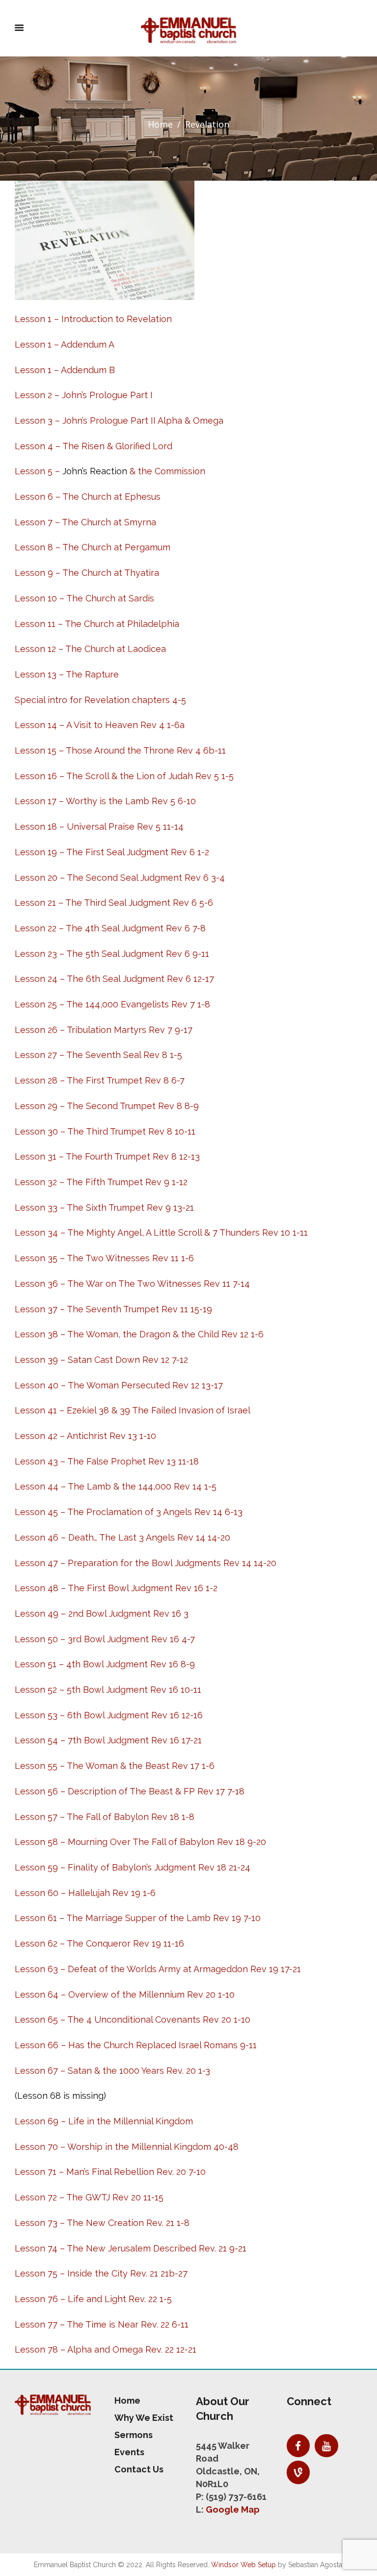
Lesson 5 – (39, 471)
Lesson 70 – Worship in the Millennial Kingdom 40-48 (127, 2147)
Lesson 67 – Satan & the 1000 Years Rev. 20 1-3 (112, 2071)
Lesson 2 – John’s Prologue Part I (84, 395)
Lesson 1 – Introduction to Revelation (93, 319)
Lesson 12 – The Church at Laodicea (90, 649)
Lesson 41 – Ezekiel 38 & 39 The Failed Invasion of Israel (133, 1410)
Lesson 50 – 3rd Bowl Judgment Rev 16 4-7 (105, 1639)
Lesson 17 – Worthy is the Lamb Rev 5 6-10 (105, 801)
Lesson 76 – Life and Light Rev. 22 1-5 (93, 2299)
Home (160, 124)
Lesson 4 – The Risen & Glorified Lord (94, 446)
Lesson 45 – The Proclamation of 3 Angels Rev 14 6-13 (129, 1512)
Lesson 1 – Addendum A (65, 344)
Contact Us (139, 2469)
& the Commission (166, 471)
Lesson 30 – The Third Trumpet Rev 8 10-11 (105, 1131)
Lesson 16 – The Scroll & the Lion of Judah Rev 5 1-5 (124, 776)
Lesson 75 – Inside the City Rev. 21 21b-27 (101, 2273)
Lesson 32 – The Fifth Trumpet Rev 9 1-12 (101, 1182)
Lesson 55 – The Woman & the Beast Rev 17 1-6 (115, 1766)
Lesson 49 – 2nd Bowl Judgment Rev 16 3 (102, 1613)
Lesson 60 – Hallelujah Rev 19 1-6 (85, 1893)
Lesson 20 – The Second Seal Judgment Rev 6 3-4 (120, 878)
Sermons (134, 2435)
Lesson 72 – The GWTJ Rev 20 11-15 (89, 2197)
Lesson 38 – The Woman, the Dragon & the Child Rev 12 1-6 (139, 1334)
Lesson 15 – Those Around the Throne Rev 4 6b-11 (120, 750)
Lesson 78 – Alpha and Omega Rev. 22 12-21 (106, 2349)
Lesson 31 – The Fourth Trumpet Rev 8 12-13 (107, 1156)
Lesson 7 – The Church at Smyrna (85, 522)
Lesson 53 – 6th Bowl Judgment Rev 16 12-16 (109, 1715)
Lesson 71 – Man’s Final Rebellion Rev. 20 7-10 (110, 2172)
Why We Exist (144, 2418)
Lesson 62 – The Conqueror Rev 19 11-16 (99, 1943)
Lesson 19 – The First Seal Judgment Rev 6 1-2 (112, 852)
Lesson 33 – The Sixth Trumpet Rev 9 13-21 (104, 1207)
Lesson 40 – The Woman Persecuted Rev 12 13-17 (119, 1385)
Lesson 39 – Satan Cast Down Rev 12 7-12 (101, 1360)
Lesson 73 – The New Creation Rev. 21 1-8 (102, 2223)
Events (129, 2452)
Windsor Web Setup (243, 2565)
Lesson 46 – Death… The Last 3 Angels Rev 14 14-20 (122, 1537)
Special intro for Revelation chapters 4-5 (100, 700)
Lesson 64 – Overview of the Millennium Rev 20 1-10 (125, 1994)
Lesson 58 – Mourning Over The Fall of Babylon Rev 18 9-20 (140, 1842)
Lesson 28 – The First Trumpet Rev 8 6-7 (100, 1080)
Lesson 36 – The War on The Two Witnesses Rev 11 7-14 (132, 1284)
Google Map (233, 2509)
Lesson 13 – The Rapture (67, 674)
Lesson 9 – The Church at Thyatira (87, 573)
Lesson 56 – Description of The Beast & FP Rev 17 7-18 (130, 1791)
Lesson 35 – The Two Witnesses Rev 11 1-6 (104, 1258)
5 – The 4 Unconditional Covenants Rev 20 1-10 (152, 2020)
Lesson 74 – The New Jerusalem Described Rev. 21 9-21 (131, 2248)
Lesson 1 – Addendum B (65, 370)
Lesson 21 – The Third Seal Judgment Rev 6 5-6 (114, 903)
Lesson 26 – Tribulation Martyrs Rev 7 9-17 (104, 1030)
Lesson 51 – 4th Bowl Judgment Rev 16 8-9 (105, 1664)
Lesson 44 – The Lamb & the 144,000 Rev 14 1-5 (116, 1486)
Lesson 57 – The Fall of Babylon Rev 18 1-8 (105, 1817)
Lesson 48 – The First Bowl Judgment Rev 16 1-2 (116, 1588)
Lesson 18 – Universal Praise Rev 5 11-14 (99, 827)
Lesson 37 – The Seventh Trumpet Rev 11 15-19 (113, 1309)
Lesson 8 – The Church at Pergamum (93, 547)
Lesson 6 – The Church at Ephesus (88, 497)
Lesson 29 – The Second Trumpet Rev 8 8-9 (107, 1106)
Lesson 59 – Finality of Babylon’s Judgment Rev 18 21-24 (133, 1867)
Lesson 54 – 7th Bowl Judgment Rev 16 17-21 (108, 1740)
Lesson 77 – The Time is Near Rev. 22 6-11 (102, 2324)
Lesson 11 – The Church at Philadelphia (97, 624)
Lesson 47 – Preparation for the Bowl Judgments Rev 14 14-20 (146, 1563)
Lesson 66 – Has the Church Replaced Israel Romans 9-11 (136, 2045)
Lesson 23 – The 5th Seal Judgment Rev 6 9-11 (112, 954)
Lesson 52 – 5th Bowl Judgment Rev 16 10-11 (108, 1690)
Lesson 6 (34, 2020)
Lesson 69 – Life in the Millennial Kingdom (104, 2121)
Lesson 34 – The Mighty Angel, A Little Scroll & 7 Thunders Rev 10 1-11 (161, 1233)
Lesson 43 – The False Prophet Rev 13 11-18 (107, 1461)
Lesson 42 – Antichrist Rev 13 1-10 (85, 1436)
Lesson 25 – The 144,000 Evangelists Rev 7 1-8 (112, 1004)
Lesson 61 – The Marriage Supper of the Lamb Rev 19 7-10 (138, 1918)
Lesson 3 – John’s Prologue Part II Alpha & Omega (119, 420)
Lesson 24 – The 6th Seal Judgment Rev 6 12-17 (114, 979)
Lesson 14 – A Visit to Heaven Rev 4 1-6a (100, 725)
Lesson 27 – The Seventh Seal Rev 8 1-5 (98, 1055)
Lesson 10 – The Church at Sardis (84, 598)
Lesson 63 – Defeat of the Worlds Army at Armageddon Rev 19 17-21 (158, 1969)
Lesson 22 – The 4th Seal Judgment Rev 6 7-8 (110, 928)
